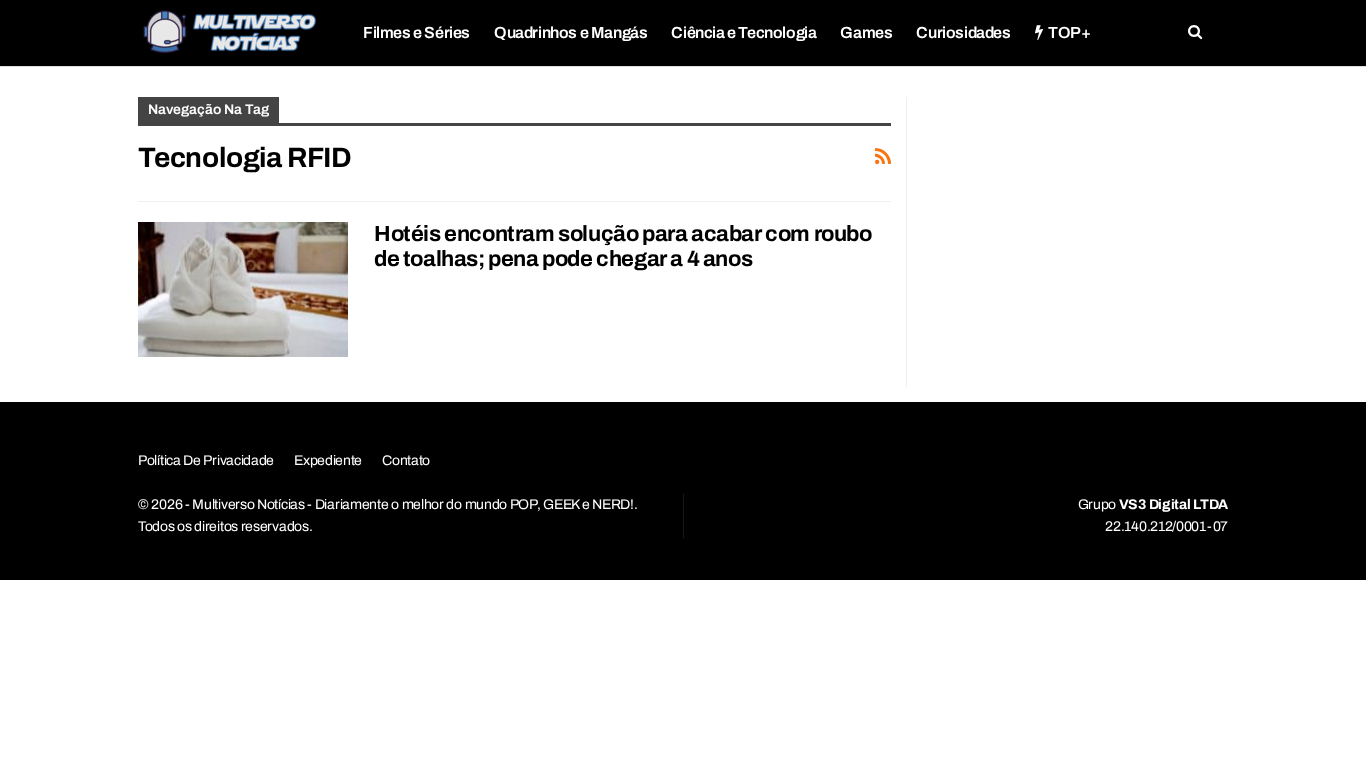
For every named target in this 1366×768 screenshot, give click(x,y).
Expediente (328, 460)
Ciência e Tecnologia (743, 32)
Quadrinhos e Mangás (570, 32)
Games (866, 32)
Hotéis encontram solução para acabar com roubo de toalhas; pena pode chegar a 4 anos (623, 246)
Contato (406, 460)
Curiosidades (963, 32)
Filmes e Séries (416, 32)
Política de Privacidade (206, 460)
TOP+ (1069, 32)
